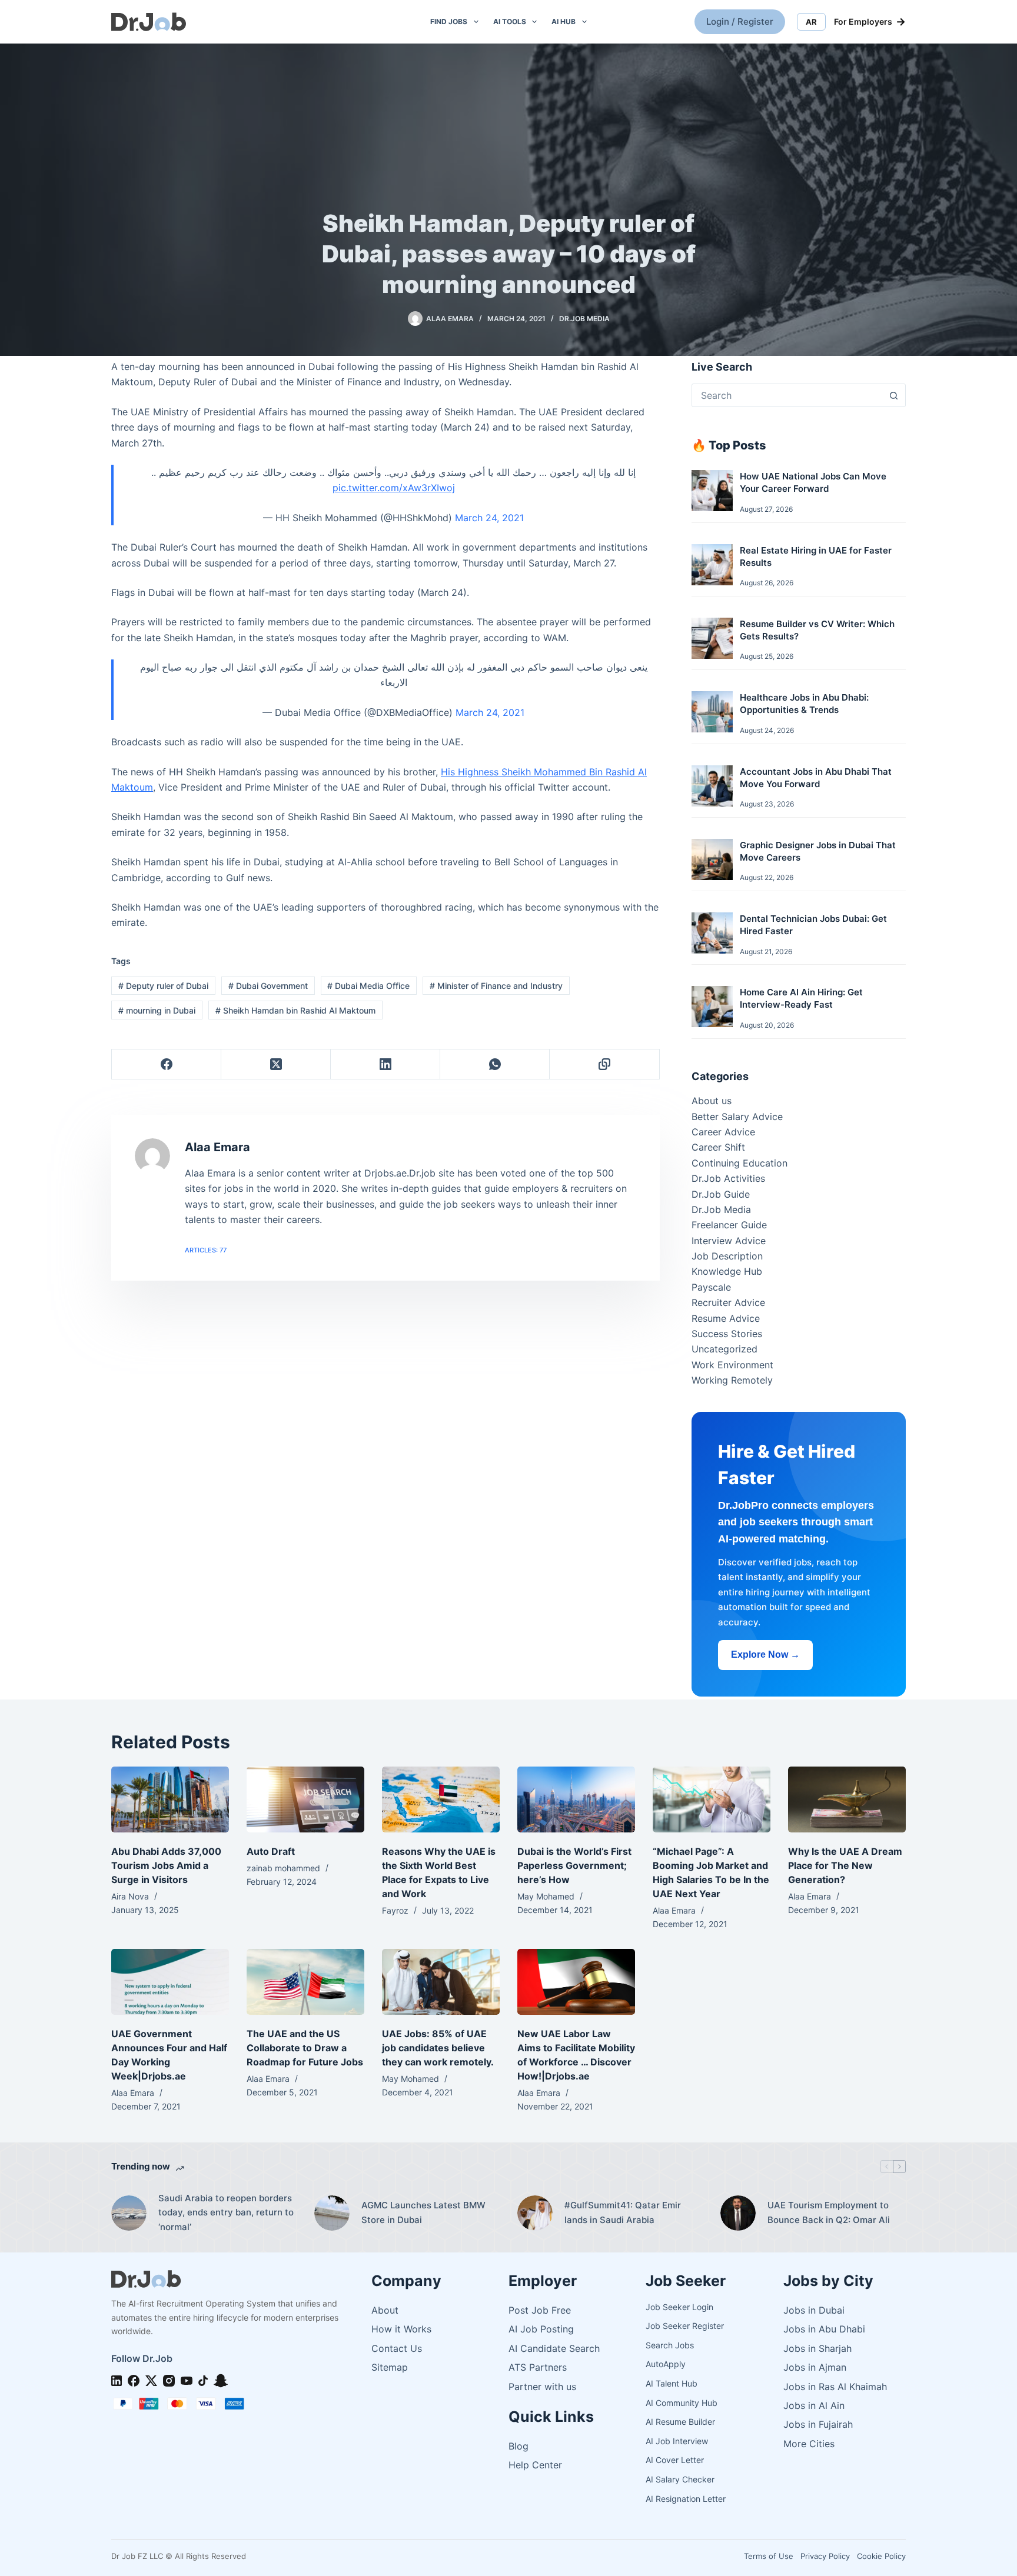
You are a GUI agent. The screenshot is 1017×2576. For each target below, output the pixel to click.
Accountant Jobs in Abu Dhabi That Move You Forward (816, 778)
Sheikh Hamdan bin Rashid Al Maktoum (295, 1010)
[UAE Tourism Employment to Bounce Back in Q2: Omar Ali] (738, 2213)
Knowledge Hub (727, 1271)
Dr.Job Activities (728, 1178)
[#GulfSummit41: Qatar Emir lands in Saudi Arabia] (535, 2213)
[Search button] (893, 395)
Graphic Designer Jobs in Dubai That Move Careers (818, 851)
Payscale (711, 1287)
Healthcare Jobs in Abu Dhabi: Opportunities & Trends (804, 704)
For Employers (870, 22)
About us (712, 1101)
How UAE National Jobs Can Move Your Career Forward (813, 482)
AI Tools (510, 21)
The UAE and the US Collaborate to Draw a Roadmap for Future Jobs (305, 2048)
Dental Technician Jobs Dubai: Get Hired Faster (813, 925)
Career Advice (723, 1132)
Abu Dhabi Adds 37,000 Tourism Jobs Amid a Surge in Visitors (166, 1865)
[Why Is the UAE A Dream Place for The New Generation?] (847, 1800)
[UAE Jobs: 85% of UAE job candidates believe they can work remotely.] (441, 1982)
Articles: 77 (206, 1250)
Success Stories (727, 1334)
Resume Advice (726, 1318)
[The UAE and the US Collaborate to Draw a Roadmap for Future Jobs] (305, 1982)
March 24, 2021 (489, 518)
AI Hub (564, 21)
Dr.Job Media (584, 319)
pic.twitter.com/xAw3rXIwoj (394, 488)
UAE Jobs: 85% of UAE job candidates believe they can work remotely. (438, 2048)
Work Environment (732, 1365)
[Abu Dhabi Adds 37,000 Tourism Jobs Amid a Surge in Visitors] (170, 1800)
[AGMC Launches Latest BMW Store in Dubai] (332, 2213)
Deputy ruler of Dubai (163, 986)
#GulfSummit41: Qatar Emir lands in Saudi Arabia (623, 2212)
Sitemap (390, 2367)
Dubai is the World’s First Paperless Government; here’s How (574, 1865)
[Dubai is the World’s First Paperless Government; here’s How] (576, 1800)
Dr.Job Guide (721, 1194)
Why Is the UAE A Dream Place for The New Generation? (845, 1865)
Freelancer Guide (729, 1225)
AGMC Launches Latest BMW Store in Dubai (423, 2212)
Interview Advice (729, 1241)
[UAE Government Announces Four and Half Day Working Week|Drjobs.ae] (170, 1982)
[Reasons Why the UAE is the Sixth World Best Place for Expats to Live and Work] (441, 1800)
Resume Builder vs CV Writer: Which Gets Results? (817, 630)
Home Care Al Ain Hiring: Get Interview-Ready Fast (801, 998)
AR (811, 22)
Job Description (727, 1256)
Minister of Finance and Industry (496, 986)
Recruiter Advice (728, 1302)
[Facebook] (167, 1064)
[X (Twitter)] (276, 1064)
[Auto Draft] (305, 1800)
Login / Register (740, 21)
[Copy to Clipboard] (604, 1064)
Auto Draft (271, 1851)
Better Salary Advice (737, 1117)
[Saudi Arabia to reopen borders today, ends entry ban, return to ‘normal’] (129, 2213)
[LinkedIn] (385, 1064)
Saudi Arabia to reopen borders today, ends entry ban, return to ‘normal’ (226, 2213)
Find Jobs (449, 21)
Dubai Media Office (368, 986)
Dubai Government (268, 986)
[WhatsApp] (495, 1064)
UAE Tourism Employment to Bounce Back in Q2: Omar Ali (829, 2212)
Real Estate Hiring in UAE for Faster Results (816, 556)
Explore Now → (765, 1654)
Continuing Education (740, 1163)
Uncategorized (724, 1349)
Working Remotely (732, 1380)
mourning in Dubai (157, 1010)
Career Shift (718, 1147)
